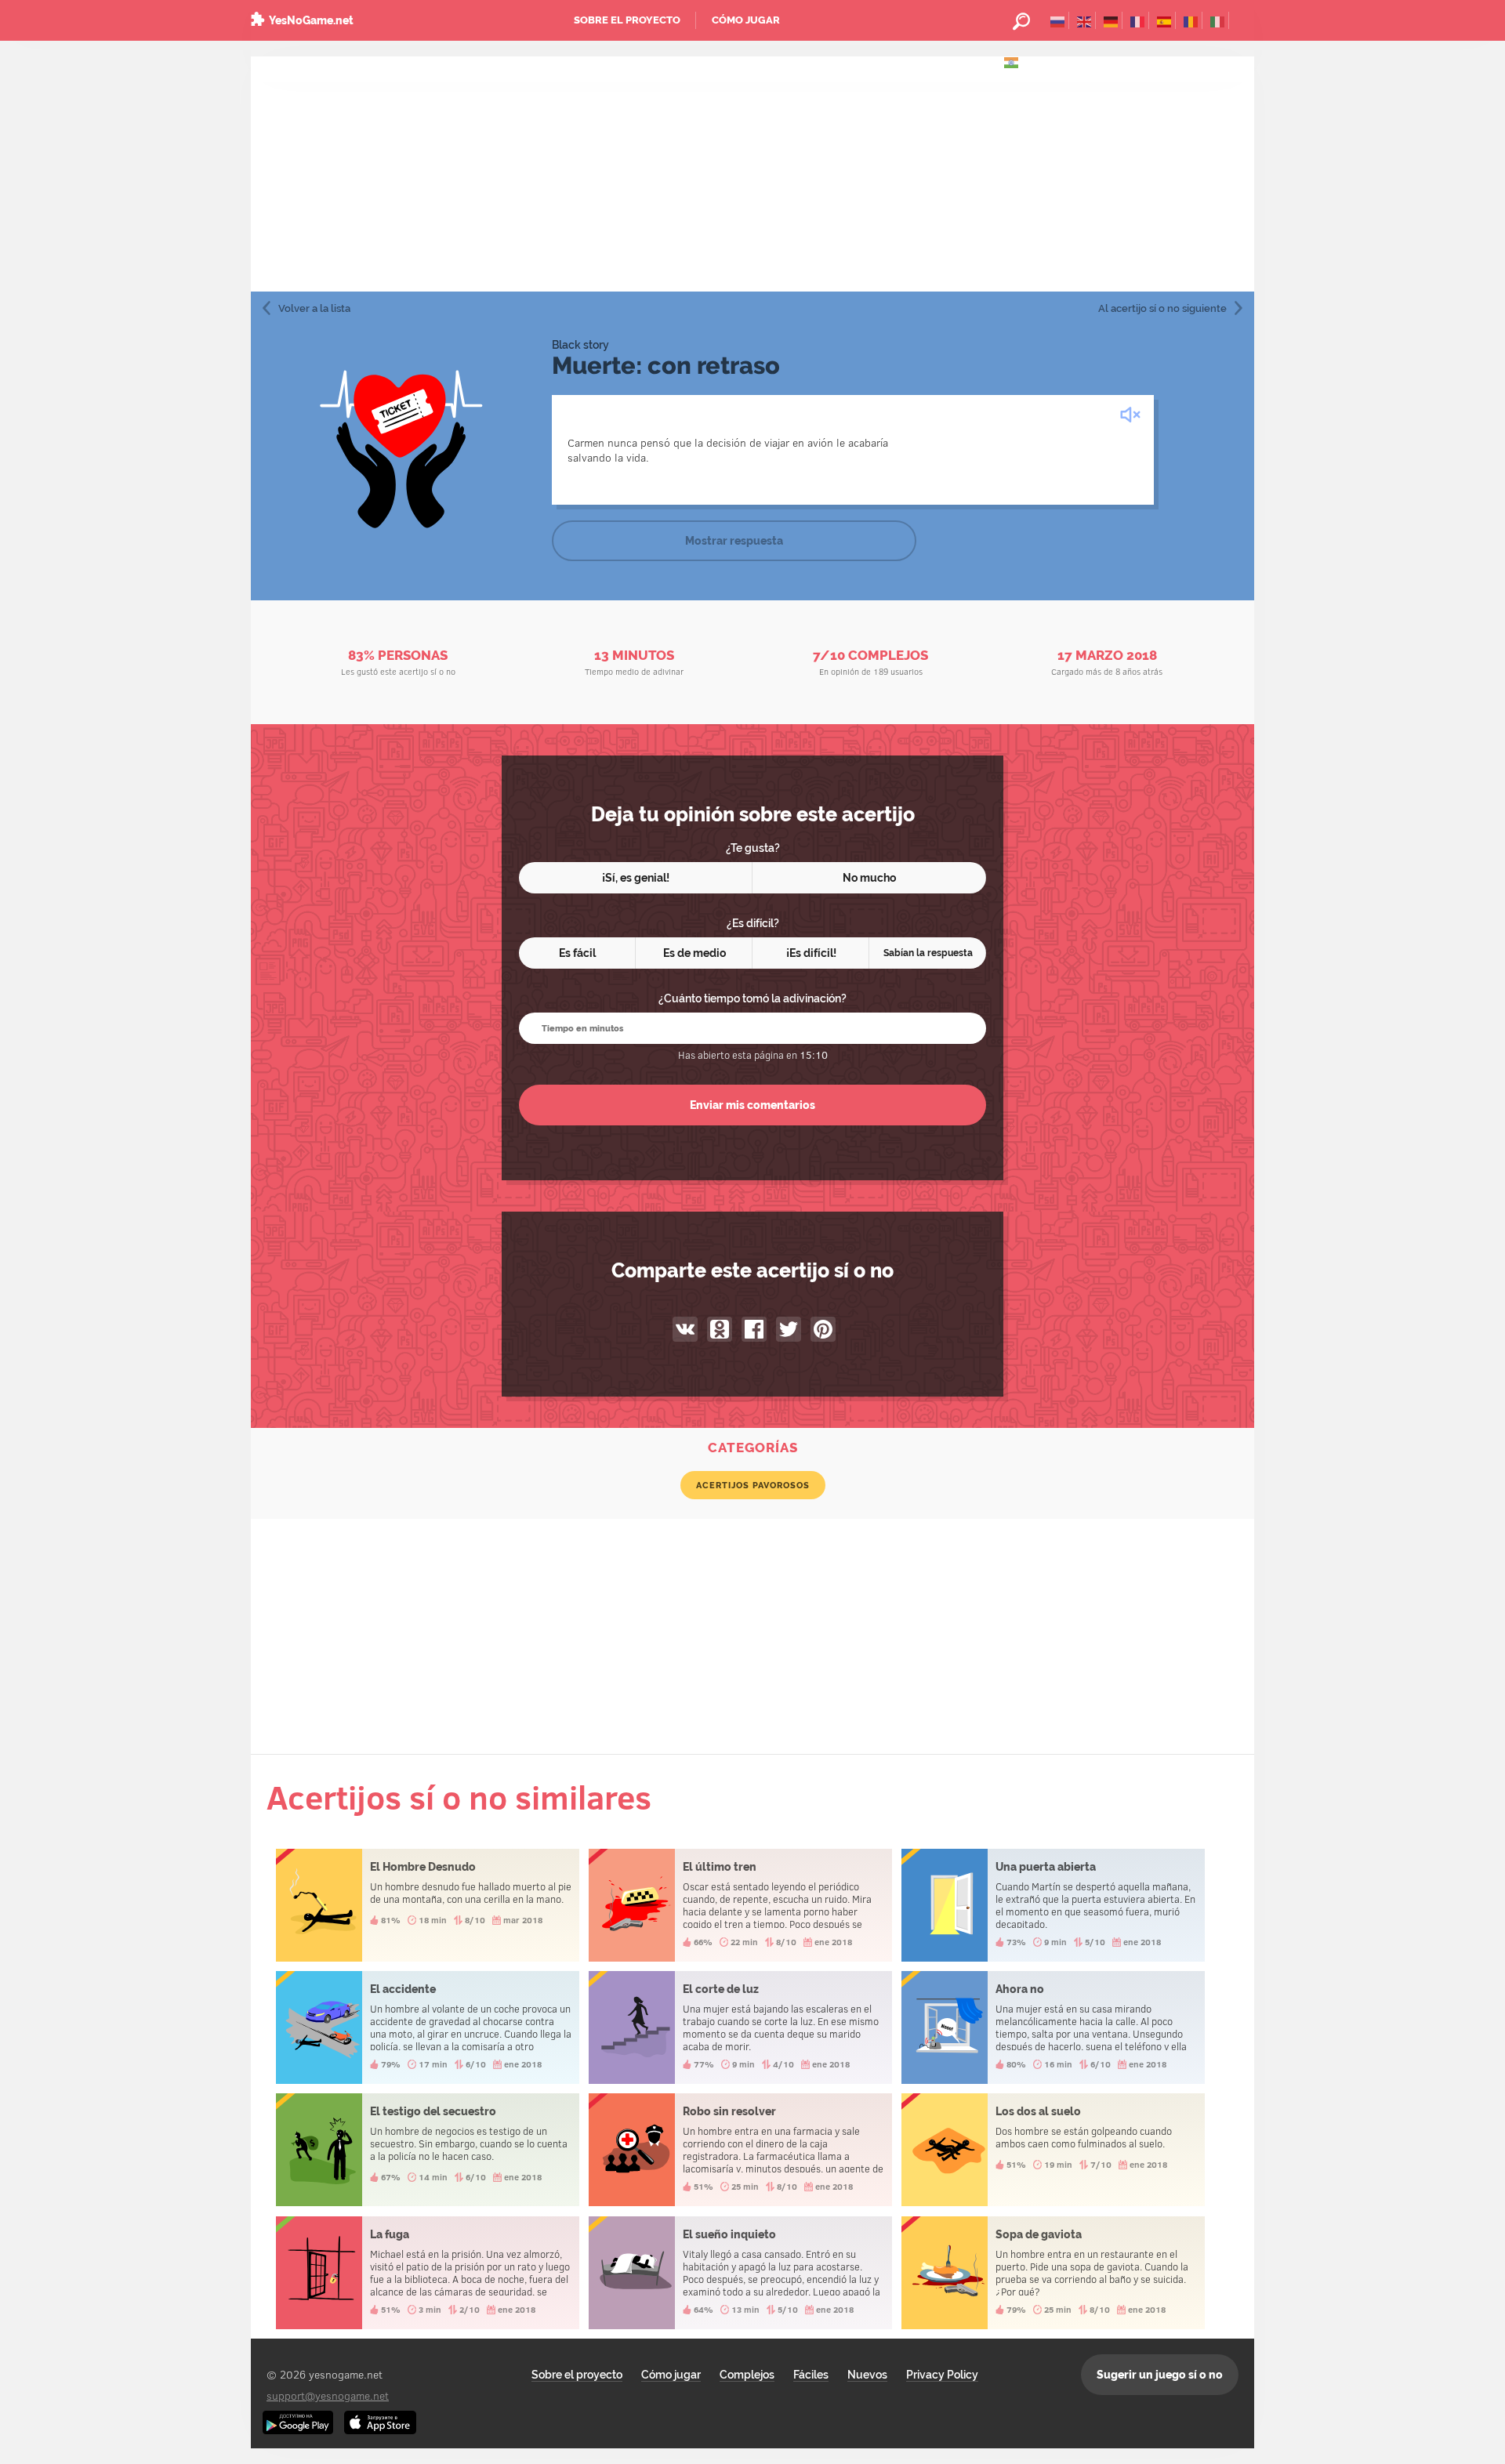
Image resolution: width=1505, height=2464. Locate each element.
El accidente (428, 2027)
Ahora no (1053, 2027)
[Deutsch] (1111, 20)
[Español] (1164, 20)
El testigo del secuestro (428, 2150)
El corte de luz (740, 2027)
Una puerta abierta (1053, 1905)
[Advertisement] (752, 174)
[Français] (1138, 20)
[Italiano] (1218, 20)
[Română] (1191, 20)
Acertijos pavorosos (753, 1485)
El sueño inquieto (740, 2273)
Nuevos (867, 2375)
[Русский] (1058, 20)
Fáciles (811, 2375)
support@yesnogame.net (328, 2395)
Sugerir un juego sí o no (1160, 2375)
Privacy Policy (942, 2375)
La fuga (428, 2273)
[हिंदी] (1012, 61)
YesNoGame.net (311, 20)
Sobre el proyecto (627, 20)
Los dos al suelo (1053, 2150)
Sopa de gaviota (1053, 2273)
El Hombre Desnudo (428, 1905)
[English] (1084, 20)
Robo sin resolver (740, 2150)
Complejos (747, 2375)
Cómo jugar (746, 20)
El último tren (740, 1905)
